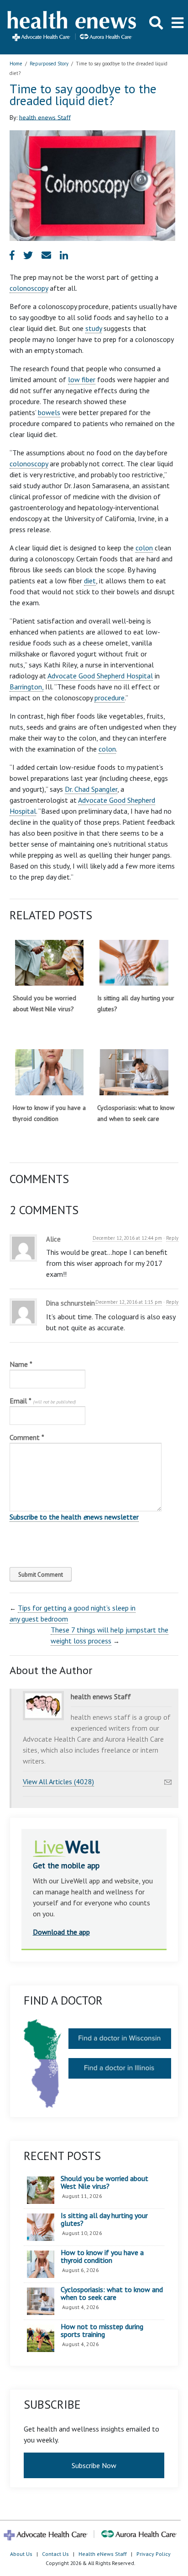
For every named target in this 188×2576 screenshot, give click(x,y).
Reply (172, 1238)
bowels (49, 412)
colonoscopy (29, 288)
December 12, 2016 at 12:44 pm (127, 1238)
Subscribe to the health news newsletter (74, 1517)
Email (43, 1401)
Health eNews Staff (103, 2554)
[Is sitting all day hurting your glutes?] (134, 963)
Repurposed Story (49, 64)
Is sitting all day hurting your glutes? (104, 2220)
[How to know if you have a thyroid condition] (49, 1072)
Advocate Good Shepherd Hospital (100, 676)
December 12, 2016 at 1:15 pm (129, 1302)
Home (16, 64)
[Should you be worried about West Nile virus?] (49, 963)
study (94, 328)
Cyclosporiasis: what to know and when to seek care (112, 2294)
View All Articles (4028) (58, 1781)
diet (90, 581)
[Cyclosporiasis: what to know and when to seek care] (134, 1072)
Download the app (61, 1932)
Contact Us (55, 2554)
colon (144, 548)
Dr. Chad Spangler (91, 789)
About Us (21, 2554)
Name (21, 1364)
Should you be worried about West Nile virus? (104, 2183)
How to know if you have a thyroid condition (102, 2257)
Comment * (27, 1437)
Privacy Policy (154, 2554)
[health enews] (72, 27)
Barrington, (26, 687)
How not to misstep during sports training (102, 2331)
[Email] (168, 1780)
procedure (110, 698)
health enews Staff (45, 117)
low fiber (82, 379)
